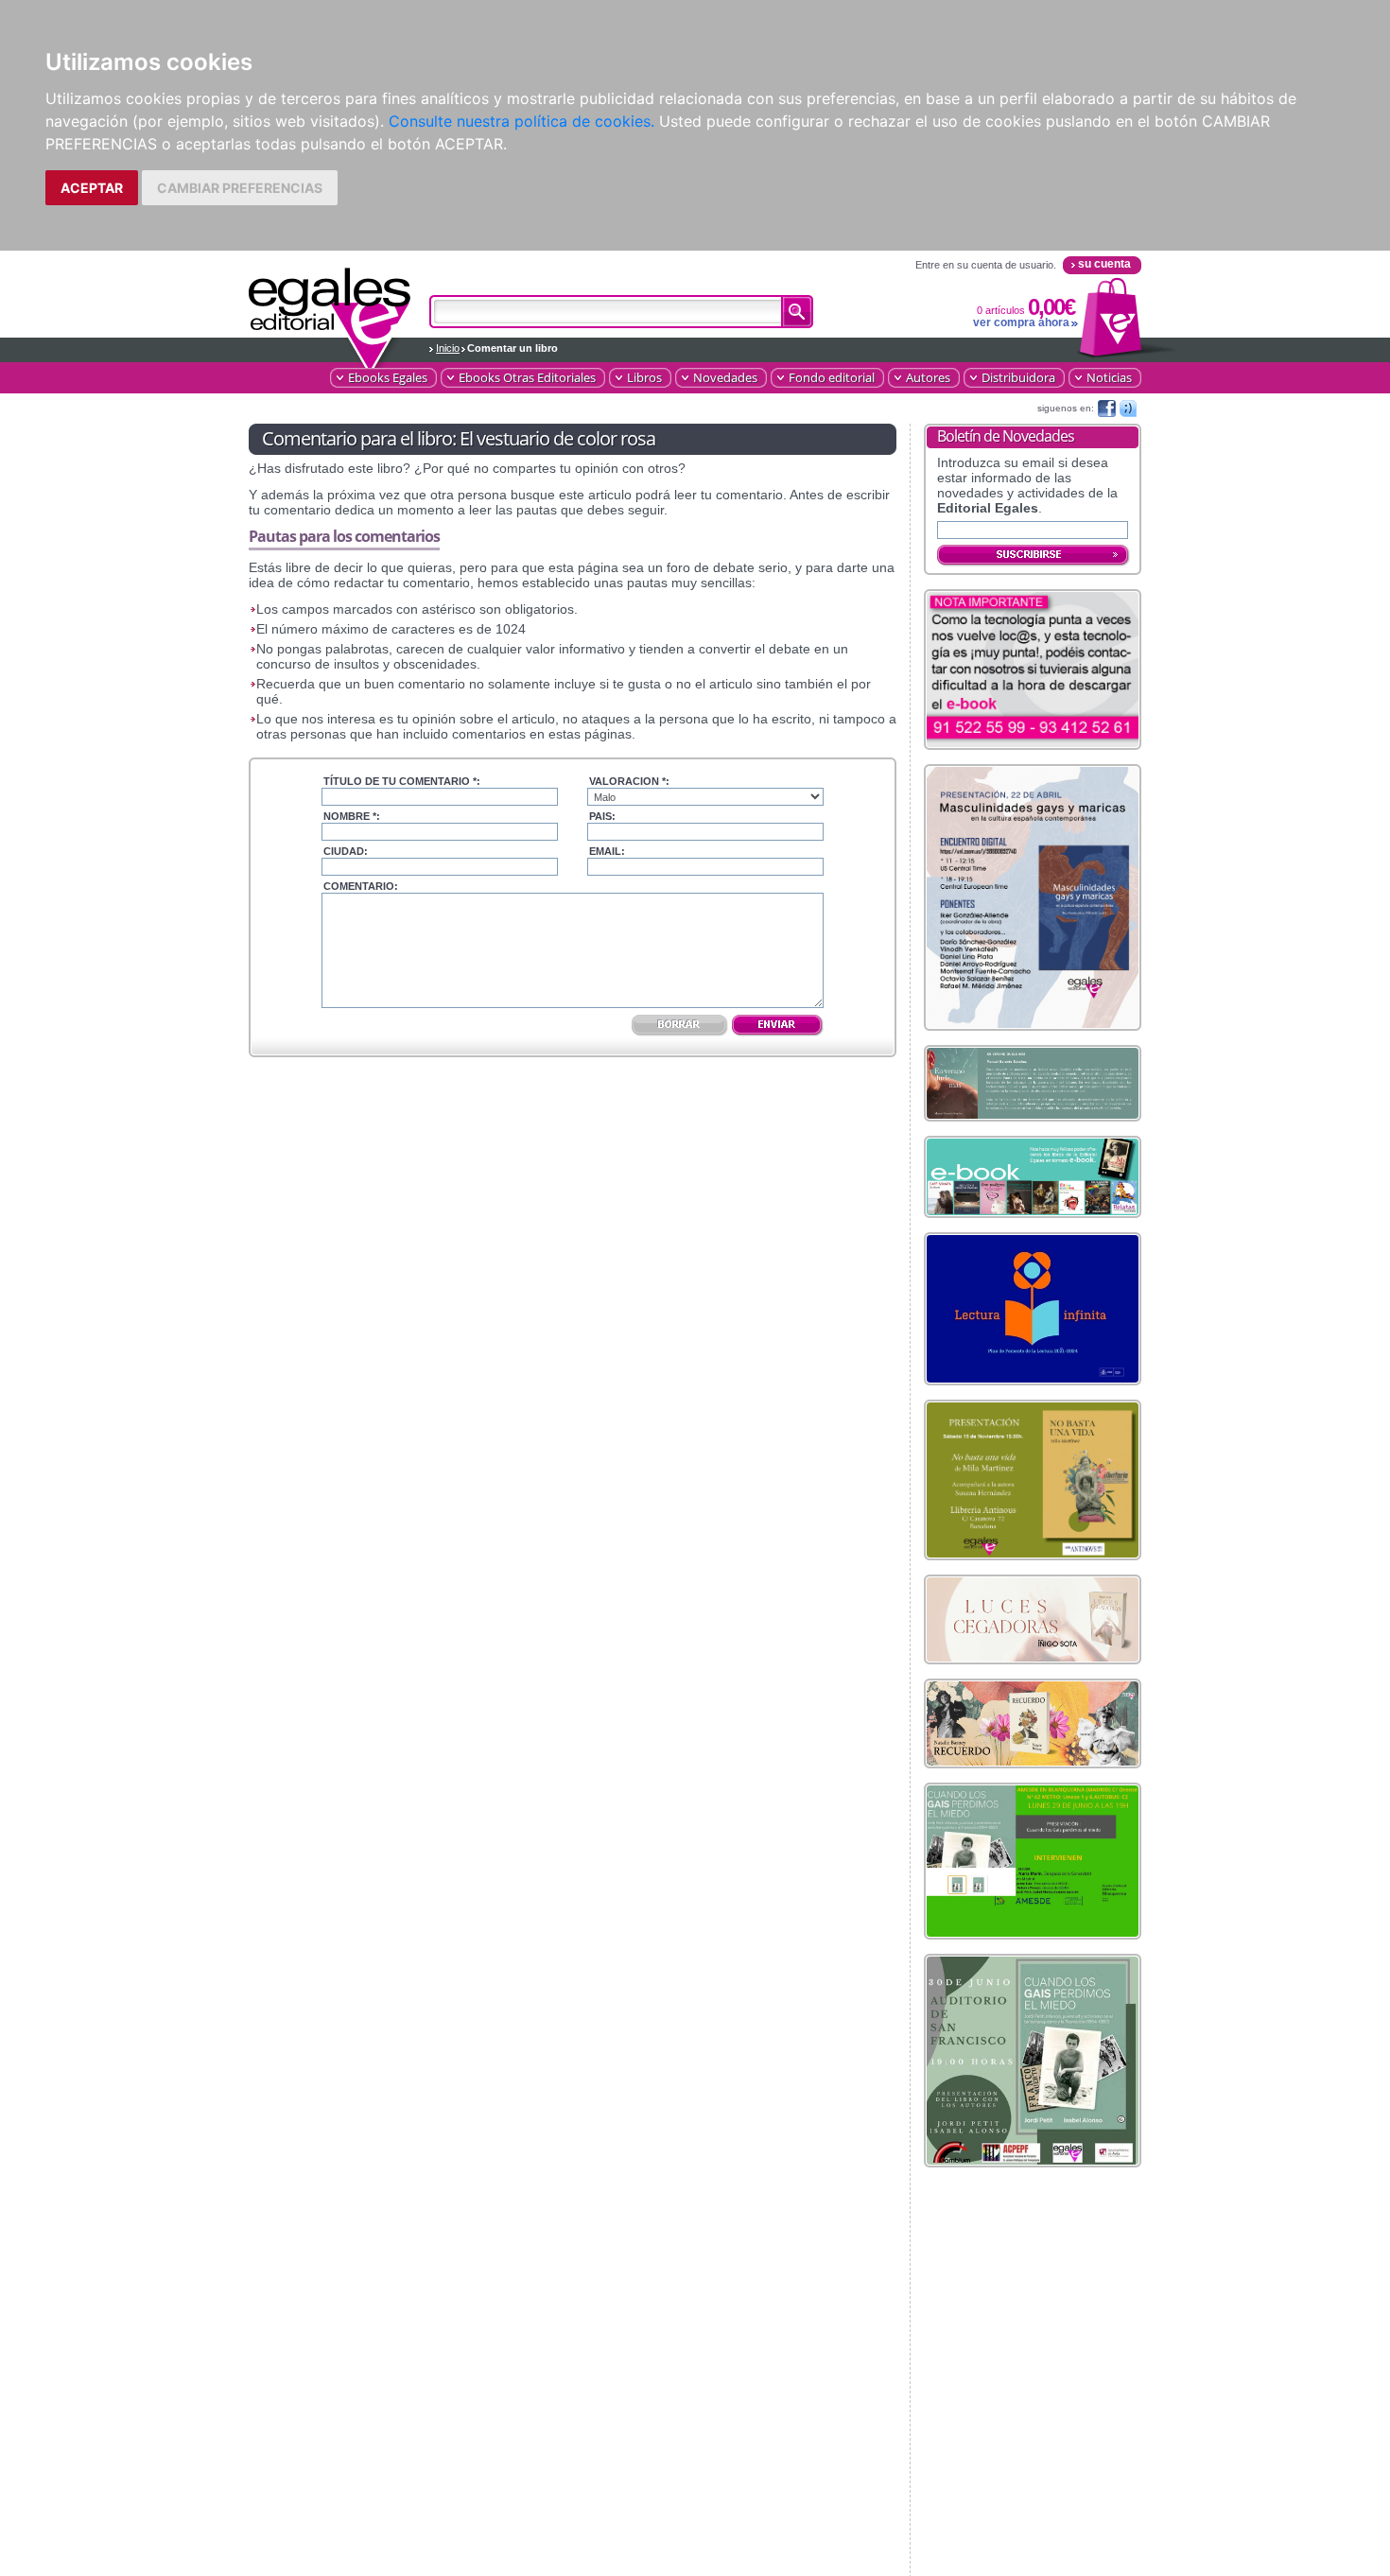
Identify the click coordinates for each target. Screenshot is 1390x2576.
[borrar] (680, 1026)
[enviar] (778, 1026)
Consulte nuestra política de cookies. (521, 121)
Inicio (448, 348)
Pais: (602, 816)
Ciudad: (346, 851)
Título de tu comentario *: (402, 781)
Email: (607, 851)
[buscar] (797, 312)
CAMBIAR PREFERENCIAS (240, 188)
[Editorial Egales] (330, 309)
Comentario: (361, 886)
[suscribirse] (1034, 556)
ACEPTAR (92, 188)
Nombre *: (352, 816)
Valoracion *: (629, 781)
